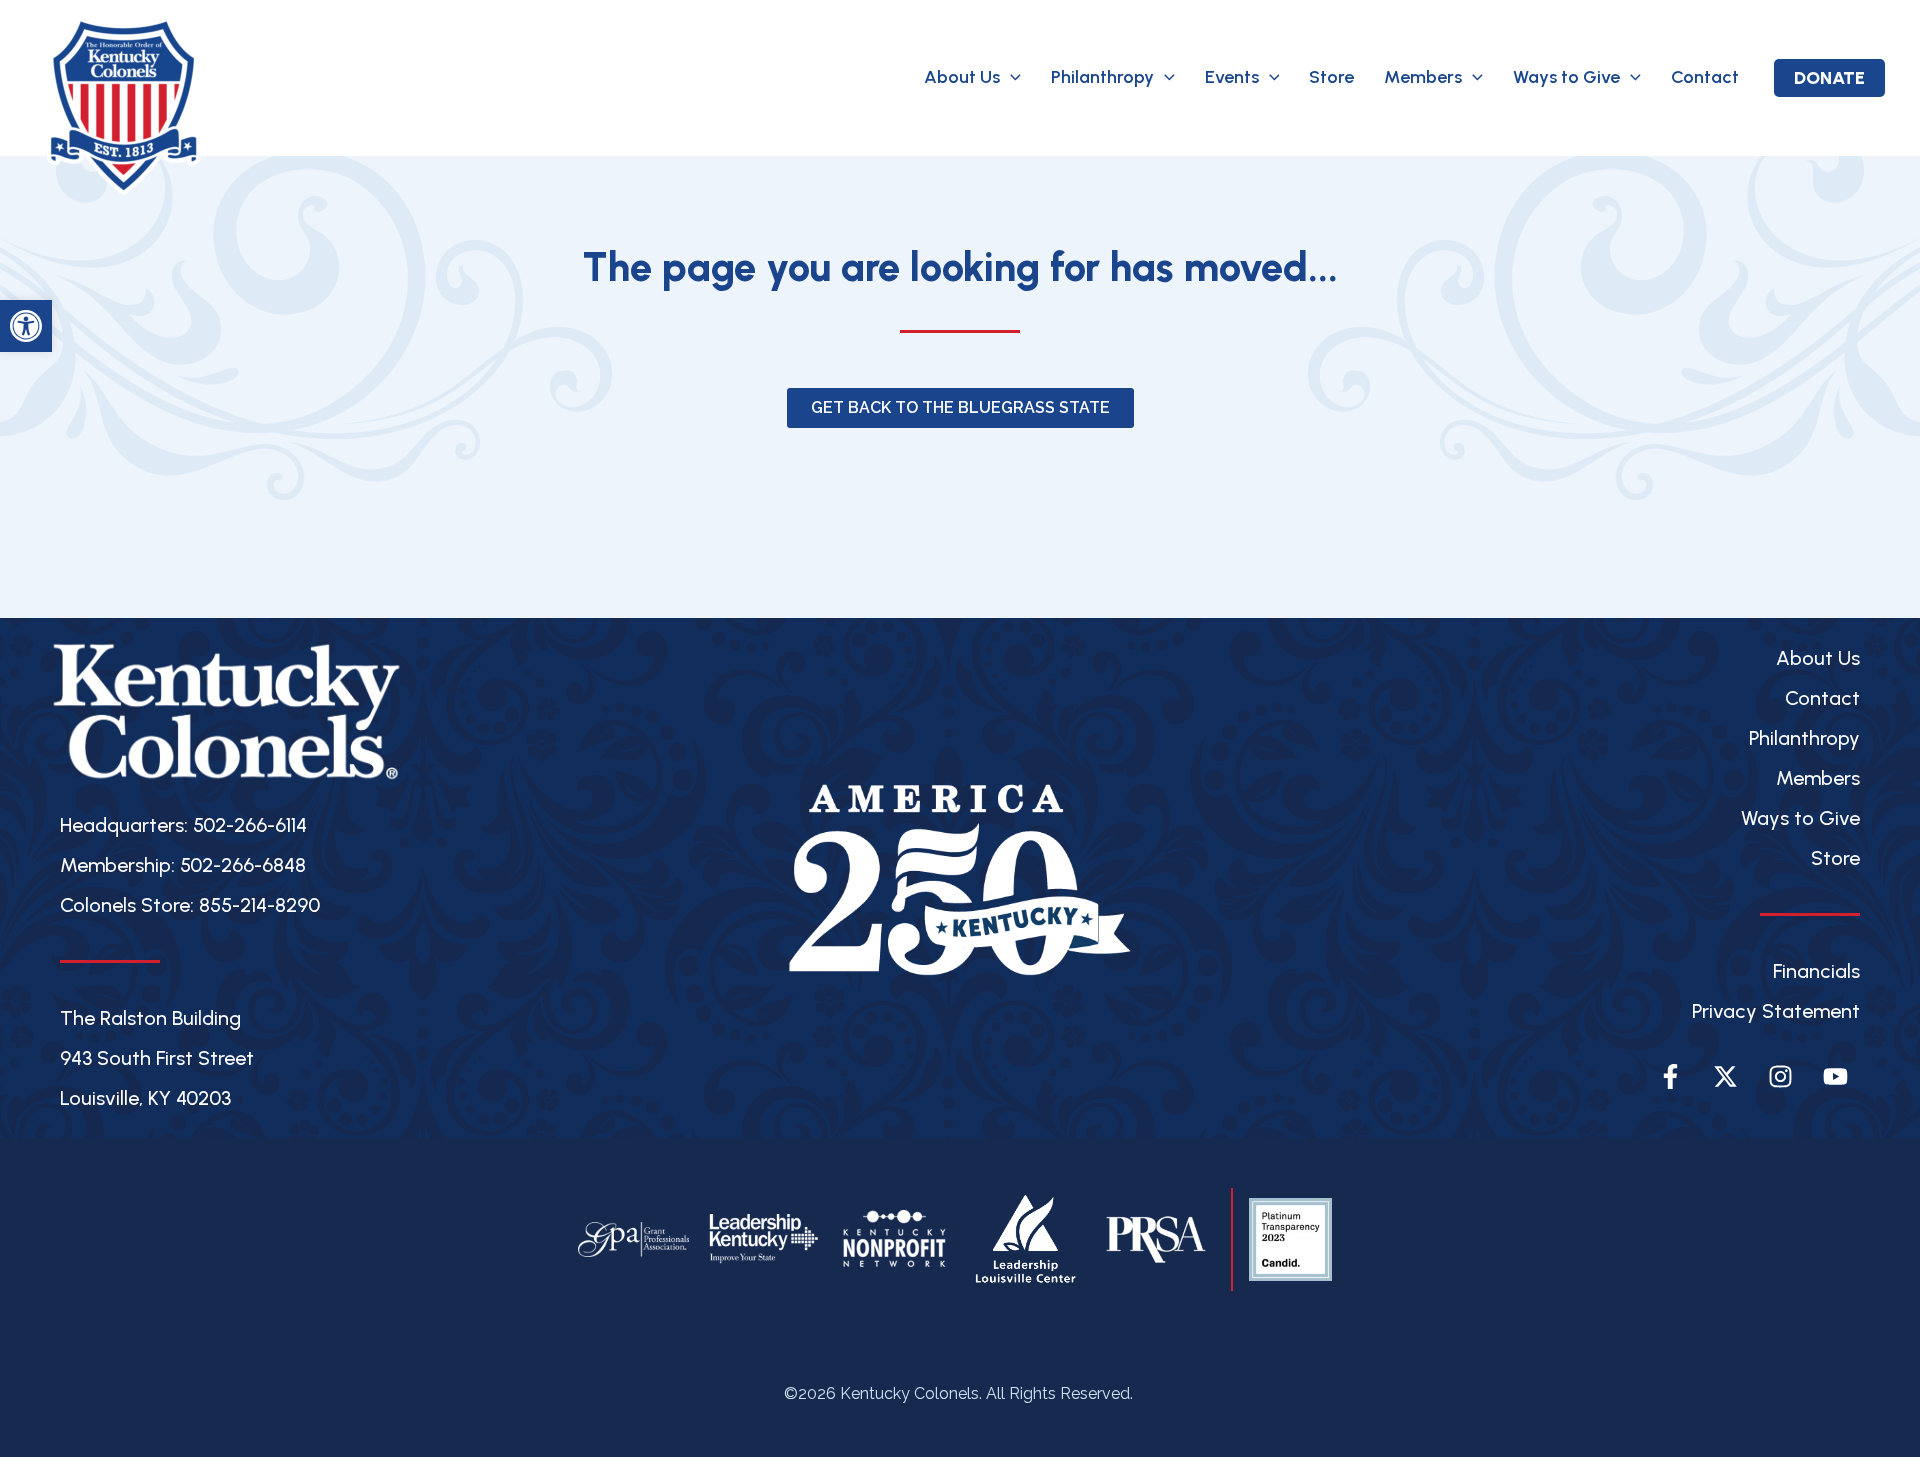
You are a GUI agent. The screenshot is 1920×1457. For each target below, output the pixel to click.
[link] (26, 326)
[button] (1010, 77)
